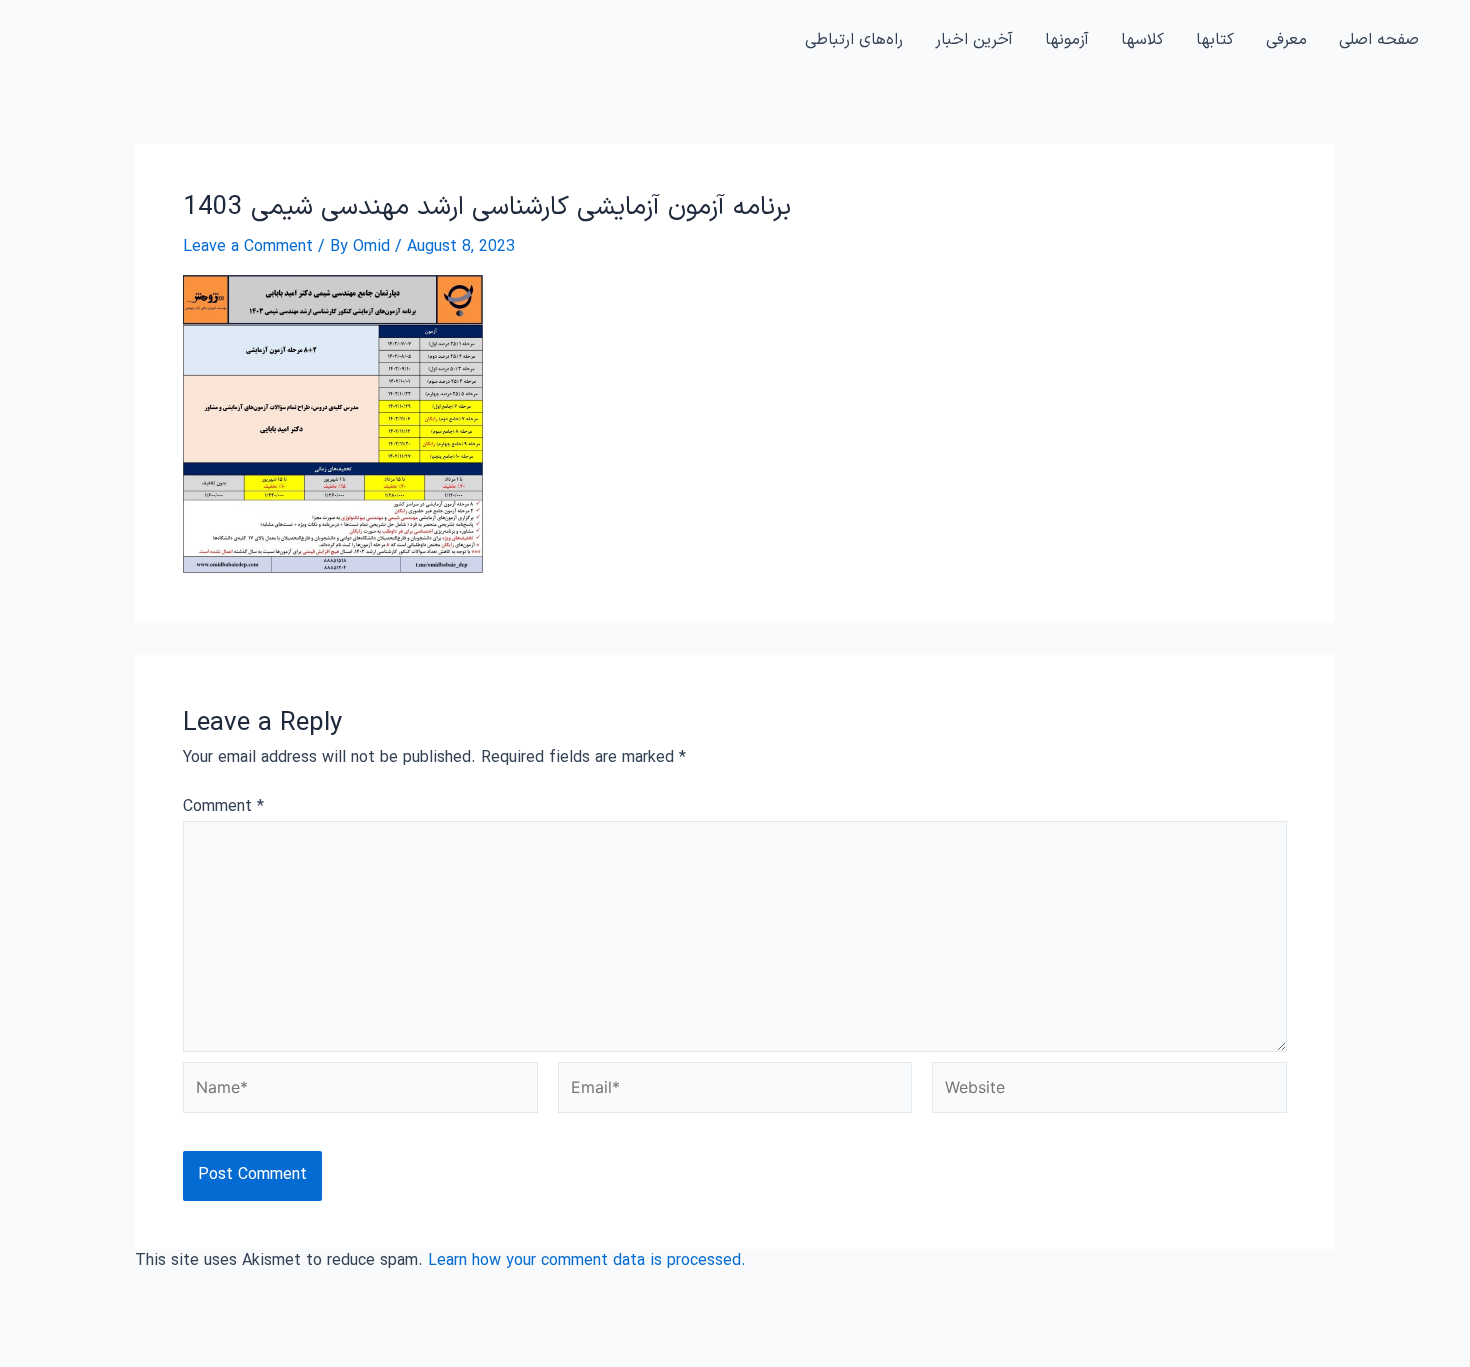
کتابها (1215, 40)
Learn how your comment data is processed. (587, 1261)
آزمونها (1067, 40)
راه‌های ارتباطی (854, 40)
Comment (223, 807)
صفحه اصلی (1379, 40)
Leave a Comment (248, 247)
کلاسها (1142, 40)
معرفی (1286, 40)
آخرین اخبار (974, 40)
